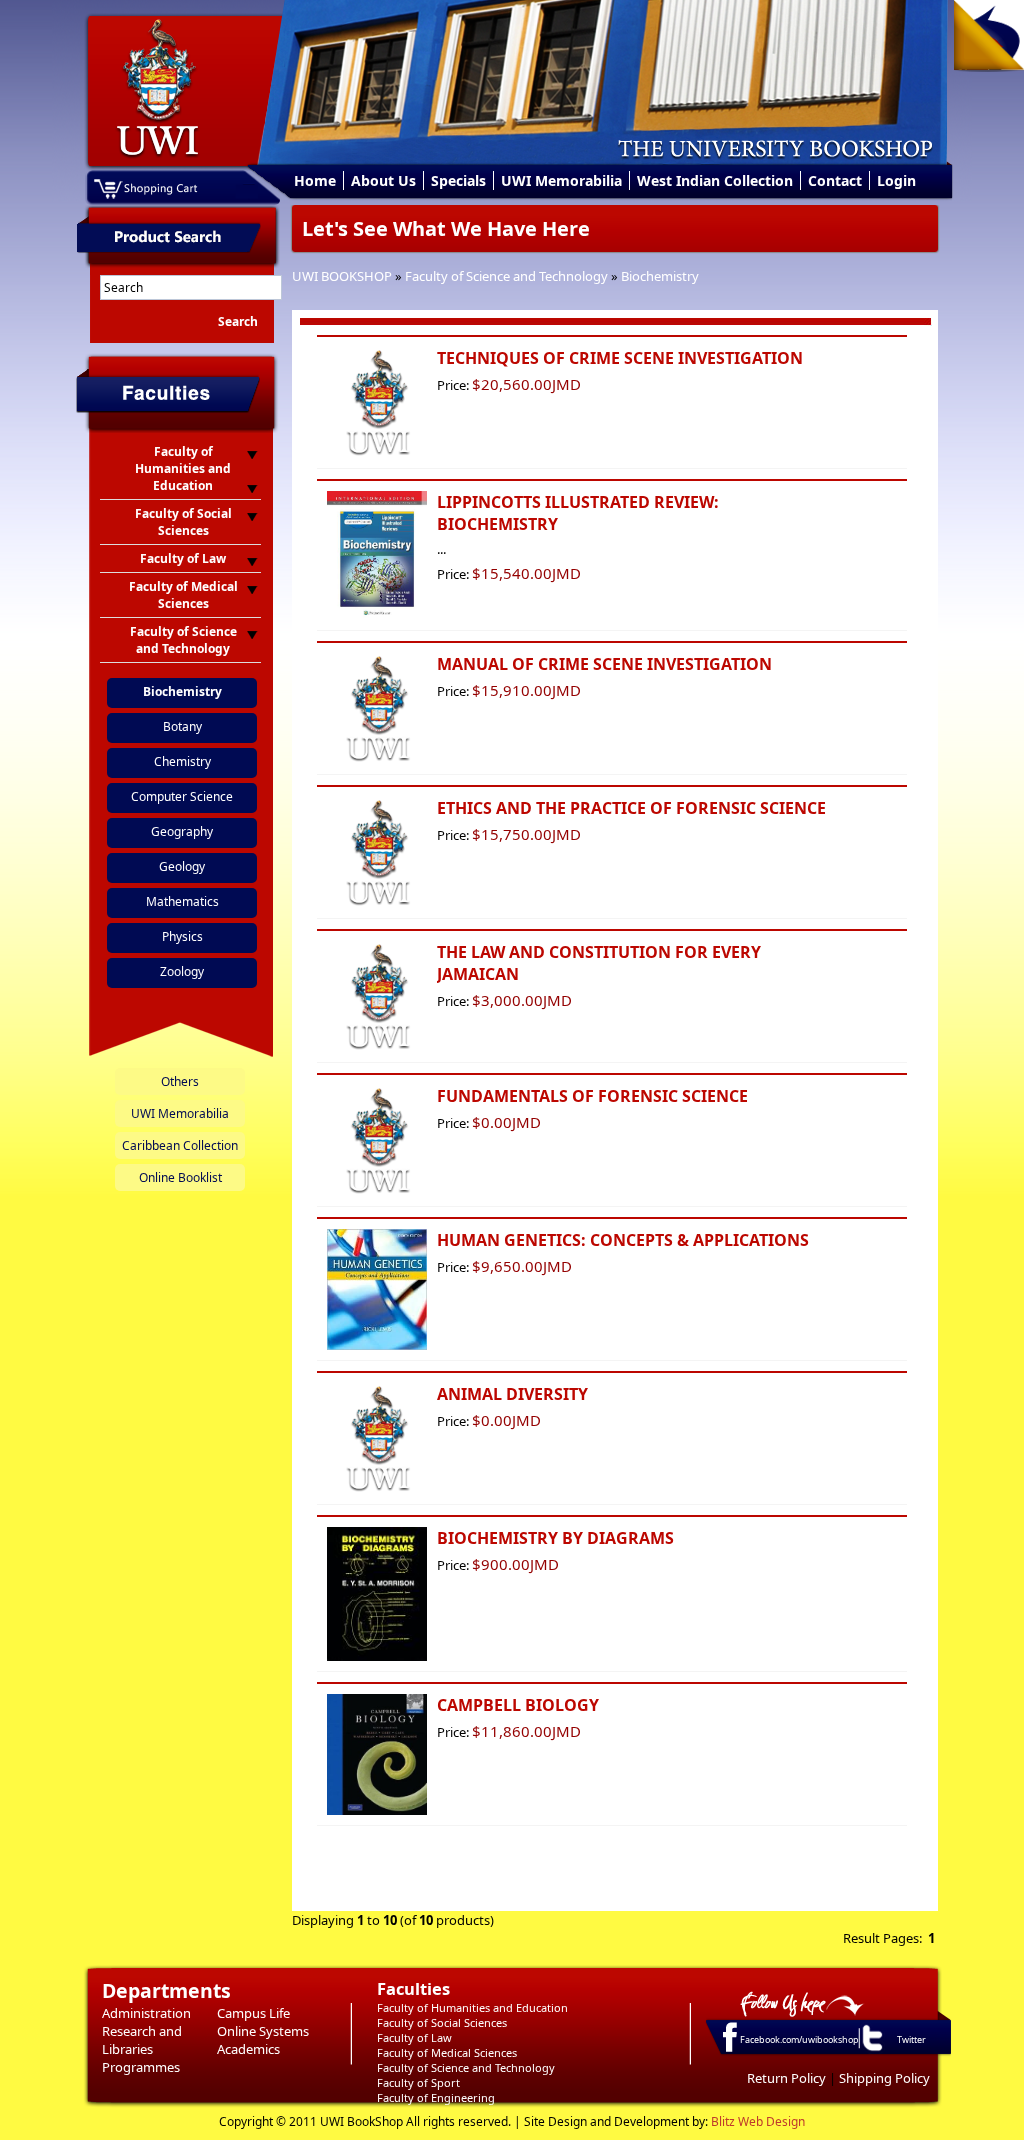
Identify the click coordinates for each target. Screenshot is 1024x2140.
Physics (182, 936)
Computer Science (182, 796)
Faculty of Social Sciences (442, 2022)
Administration (146, 2013)
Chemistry (182, 761)
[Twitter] (871, 2050)
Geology (182, 866)
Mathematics (182, 901)
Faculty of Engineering (436, 2097)
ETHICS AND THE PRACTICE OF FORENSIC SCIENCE (631, 808)
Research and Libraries (142, 2040)
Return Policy (786, 2078)
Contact (835, 180)
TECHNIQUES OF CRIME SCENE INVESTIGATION (620, 358)
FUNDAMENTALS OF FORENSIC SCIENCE (592, 1096)
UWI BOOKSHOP (342, 276)
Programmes (141, 2067)
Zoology (182, 971)
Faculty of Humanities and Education (472, 2007)
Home (315, 180)
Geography (182, 831)
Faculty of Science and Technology (506, 276)
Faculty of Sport (418, 2082)
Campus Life (253, 2013)
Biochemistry (660, 276)
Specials (458, 180)
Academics (248, 2049)
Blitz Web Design (758, 2121)
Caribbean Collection (180, 1145)
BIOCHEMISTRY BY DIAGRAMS (555, 1538)
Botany (182, 726)
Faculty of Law (414, 2037)
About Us (383, 180)
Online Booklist (180, 1177)
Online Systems (263, 2031)
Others (180, 1081)
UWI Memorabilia (561, 180)
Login (896, 180)
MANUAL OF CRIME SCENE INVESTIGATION (604, 664)
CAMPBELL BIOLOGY (518, 1705)
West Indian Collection (715, 180)
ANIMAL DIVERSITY (512, 1394)
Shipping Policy (884, 2078)
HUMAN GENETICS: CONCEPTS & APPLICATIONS (623, 1240)
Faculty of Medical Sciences (447, 2052)
